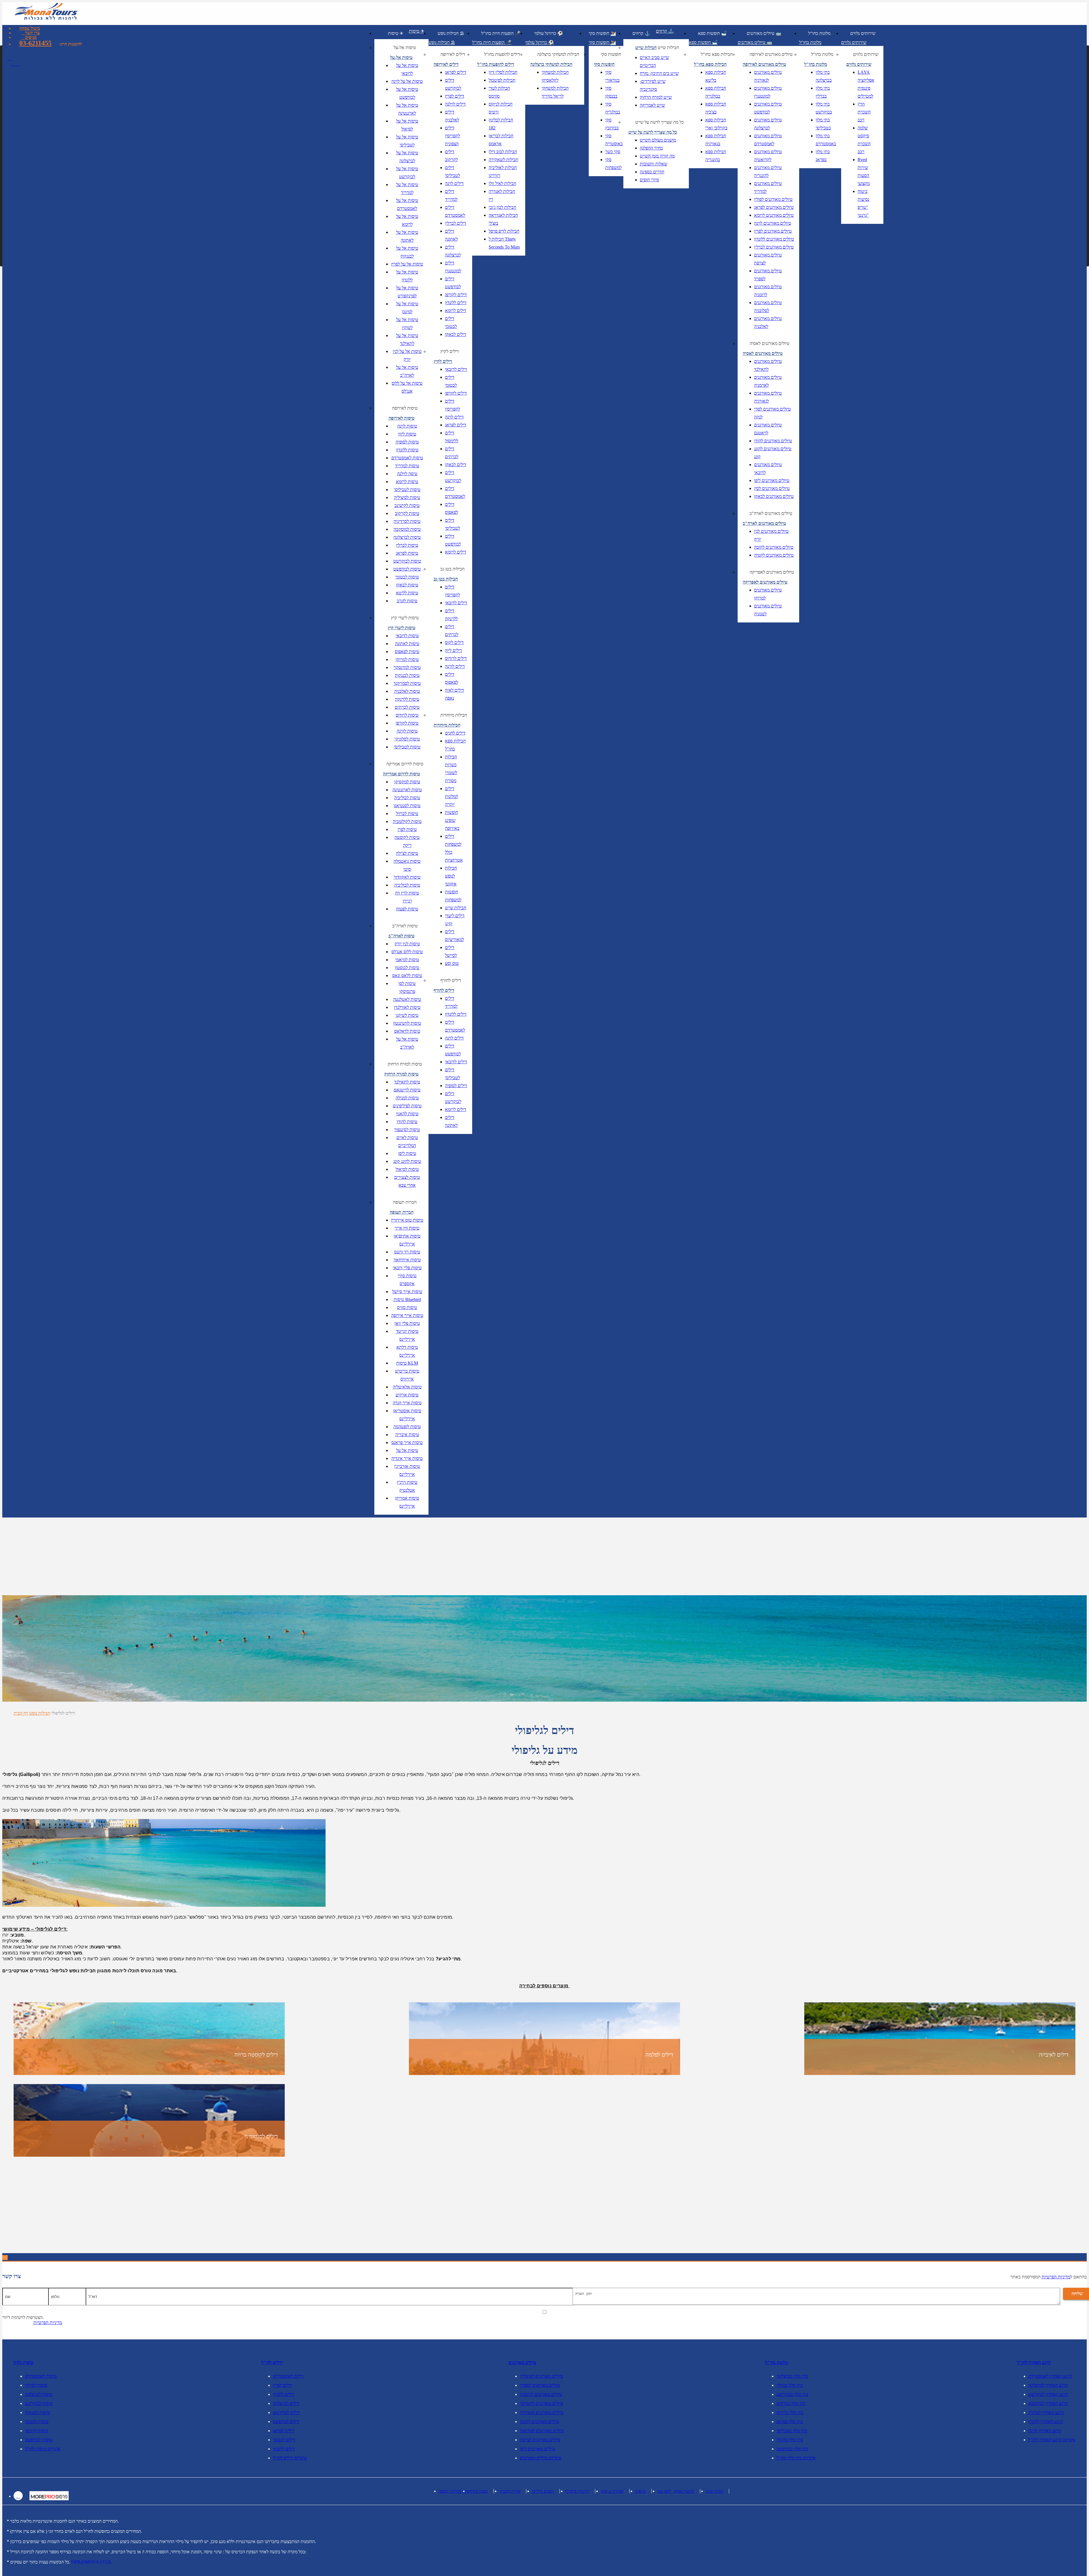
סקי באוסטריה (614, 140)
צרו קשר (32, 33)
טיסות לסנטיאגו (407, 806)
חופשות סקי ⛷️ (602, 33)
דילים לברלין (456, 223)
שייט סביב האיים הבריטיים (654, 61)
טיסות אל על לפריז (407, 264)
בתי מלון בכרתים (791, 2403)
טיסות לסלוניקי (407, 739)
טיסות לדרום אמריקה (405, 764)
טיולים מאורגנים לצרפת (768, 259)
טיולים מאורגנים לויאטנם (768, 429)
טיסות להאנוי (407, 1114)
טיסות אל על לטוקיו (407, 324)
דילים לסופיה (456, 1086)
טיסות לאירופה (405, 408)
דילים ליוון (453, 650)
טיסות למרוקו (407, 659)
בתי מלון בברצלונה (824, 76)
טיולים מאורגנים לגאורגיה (768, 76)
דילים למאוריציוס (454, 936)
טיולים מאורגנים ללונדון (774, 239)
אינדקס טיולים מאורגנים (541, 2458)
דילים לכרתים (452, 453)
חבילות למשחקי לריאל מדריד (555, 92)
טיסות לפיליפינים (407, 1106)
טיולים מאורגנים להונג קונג (773, 453)
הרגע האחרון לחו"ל (1034, 2363)
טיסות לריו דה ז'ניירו (407, 897)
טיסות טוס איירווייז (407, 1220)
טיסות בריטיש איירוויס (407, 1375)
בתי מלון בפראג (823, 156)
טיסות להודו (407, 1122)
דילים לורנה (455, 666)
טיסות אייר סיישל (407, 1292)
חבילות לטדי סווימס (499, 92)
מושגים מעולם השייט (658, 140)
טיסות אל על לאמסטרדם (407, 204)
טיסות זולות (24, 2363)
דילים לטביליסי (452, 171)
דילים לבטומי (451, 322)
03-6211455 (35, 43)
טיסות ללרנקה (407, 699)
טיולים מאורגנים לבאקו (774, 496)
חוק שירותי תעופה (453, 2491)
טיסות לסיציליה (407, 497)
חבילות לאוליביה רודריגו (503, 171)
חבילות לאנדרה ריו (502, 195)
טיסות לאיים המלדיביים (407, 1141)
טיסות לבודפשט (407, 569)
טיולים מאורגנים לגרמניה (541, 2394)
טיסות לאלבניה (407, 691)
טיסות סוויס (407, 1307)
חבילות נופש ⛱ (451, 33)
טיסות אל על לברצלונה (407, 157)
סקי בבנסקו (611, 92)
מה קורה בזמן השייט (657, 156)
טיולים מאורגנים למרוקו (768, 594)
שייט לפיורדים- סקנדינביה (653, 85)
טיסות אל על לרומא (407, 220)
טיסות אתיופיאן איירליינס (407, 1240)
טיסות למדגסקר (407, 667)
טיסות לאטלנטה (407, 999)
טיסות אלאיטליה (407, 1387)
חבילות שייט (456, 908)
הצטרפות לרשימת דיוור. (23, 2317)
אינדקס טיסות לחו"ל (43, 2449)
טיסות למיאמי (407, 960)
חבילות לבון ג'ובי (502, 207)
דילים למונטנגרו (453, 267)
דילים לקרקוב (451, 156)
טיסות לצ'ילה (407, 853)
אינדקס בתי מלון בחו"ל (796, 2458)
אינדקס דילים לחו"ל (290, 2458)
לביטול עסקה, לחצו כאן (676, 2491)
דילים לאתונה (451, 235)
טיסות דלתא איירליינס (407, 1351)
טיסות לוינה (407, 426)
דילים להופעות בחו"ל (502, 54)
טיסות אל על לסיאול (407, 125)
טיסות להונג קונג (407, 1161)
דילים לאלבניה (452, 116)
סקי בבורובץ (612, 124)
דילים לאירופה (453, 54)
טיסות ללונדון (407, 450)
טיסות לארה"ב (405, 926)
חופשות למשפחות (453, 896)
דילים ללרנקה (451, 615)
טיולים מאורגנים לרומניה (768, 291)
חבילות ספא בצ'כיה (716, 108)
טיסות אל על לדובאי (407, 69)
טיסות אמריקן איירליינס (407, 1502)
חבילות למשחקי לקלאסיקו (555, 76)
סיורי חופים (649, 180)
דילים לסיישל (451, 951)
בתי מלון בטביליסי (823, 124)
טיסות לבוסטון (407, 968)
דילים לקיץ (450, 351)
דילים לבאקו (456, 334)
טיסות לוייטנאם (407, 1090)
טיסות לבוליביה (407, 798)
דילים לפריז (455, 96)
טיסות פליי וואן (407, 1323)
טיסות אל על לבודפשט (407, 93)
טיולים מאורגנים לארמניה (768, 381)
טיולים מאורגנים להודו (773, 441)
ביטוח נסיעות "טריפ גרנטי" (863, 203)
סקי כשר (613, 152)
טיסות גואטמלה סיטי (407, 865)
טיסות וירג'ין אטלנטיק (407, 1486)
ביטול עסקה (30, 28)
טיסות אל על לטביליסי (407, 141)
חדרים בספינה (652, 172)
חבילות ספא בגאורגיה (716, 140)
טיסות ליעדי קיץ (405, 618)
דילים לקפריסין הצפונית (452, 136)
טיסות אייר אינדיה (407, 1458)
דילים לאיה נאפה (454, 694)
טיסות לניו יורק (407, 944)
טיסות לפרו (407, 829)
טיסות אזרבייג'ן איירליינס (407, 1470)
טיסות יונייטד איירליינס (407, 1335)
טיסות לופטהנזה (407, 1427)
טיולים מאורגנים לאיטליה (542, 2376)
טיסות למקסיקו (407, 782)
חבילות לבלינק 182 (501, 124)
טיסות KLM (407, 1363)
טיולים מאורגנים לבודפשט (768, 108)
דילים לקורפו (456, 295)
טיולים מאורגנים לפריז (773, 231)
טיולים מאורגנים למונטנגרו (768, 92)
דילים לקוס (454, 642)
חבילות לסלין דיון (503, 72)
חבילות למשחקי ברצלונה (558, 54)
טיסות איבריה (407, 1435)
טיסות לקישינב (407, 505)
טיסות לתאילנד (407, 1082)
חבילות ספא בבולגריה (716, 92)
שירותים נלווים (863, 33)
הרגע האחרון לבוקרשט (1048, 2394)
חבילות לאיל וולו (502, 183)
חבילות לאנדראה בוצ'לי (503, 219)
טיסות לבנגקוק (407, 675)
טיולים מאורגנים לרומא (774, 215)
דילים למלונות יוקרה (451, 796)
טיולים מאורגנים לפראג (774, 207)
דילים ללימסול (452, 437)
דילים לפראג (456, 72)
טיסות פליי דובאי (407, 1268)
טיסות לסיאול (407, 1169)
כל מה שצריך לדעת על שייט (659, 122)
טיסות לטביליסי (407, 490)
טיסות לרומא (407, 482)
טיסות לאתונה (407, 644)
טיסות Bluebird (407, 1299)
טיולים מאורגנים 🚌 (764, 33)
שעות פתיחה (478, 2491)
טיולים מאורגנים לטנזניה (768, 610)
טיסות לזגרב (407, 601)
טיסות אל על (407, 1450)
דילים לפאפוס (451, 508)
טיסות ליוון (407, 434)
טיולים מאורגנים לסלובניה (768, 307)
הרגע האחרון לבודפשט (1048, 2403)
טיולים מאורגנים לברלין (774, 247)
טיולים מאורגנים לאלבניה (768, 322)
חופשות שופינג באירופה (452, 820)
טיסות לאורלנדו (407, 1007)
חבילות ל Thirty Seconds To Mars (504, 243)
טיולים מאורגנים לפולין (773, 199)
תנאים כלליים (543, 2491)
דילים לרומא (456, 311)
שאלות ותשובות (654, 164)
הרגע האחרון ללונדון (1046, 2422)
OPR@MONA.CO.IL (92, 2562)
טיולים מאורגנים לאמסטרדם (768, 140)
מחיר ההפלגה (651, 148)
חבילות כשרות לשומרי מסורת (451, 769)
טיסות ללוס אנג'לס (407, 952)
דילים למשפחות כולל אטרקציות (454, 848)
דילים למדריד (451, 195)
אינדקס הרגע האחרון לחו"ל (1052, 2440)
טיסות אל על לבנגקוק (407, 252)
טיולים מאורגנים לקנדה (774, 555)
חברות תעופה (405, 1202)
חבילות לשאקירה (503, 160)
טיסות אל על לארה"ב (407, 371)
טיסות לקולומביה (407, 821)
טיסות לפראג (407, 553)
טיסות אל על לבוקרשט (407, 173)
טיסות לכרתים (407, 707)
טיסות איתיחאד (407, 1260)
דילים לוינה (454, 183)
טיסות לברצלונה (407, 537)
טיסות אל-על (405, 48)
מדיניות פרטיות (577, 2491)
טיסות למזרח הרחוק (405, 1064)
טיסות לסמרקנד (407, 683)
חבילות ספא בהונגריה (716, 156)
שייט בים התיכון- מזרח (659, 73)
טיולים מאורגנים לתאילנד (768, 365)
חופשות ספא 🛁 (712, 33)
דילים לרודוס (456, 658)
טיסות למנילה (407, 1098)
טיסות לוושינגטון (407, 1023)
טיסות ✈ (396, 33)
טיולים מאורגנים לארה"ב (771, 513)
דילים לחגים (455, 733)
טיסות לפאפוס (407, 652)
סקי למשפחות (613, 164)
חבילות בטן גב (452, 569)
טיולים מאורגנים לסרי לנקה (773, 413)
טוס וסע (452, 963)
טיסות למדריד (407, 466)
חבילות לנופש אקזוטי (451, 876)
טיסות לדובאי (407, 636)
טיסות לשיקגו (407, 1015)
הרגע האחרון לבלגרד (1046, 2412)
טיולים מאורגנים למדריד (768, 187)
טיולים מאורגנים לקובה (774, 547)
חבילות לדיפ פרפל (504, 231)
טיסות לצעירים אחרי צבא (407, 1181)
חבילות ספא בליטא (716, 76)
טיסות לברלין (407, 545)
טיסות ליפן (407, 1153)
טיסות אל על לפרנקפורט (407, 292)
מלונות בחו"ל (819, 33)
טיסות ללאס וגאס (407, 976)
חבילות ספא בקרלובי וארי (716, 124)
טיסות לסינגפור (407, 1130)
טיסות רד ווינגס (407, 1252)
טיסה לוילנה (407, 474)
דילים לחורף (451, 980)
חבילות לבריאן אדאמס (501, 140)
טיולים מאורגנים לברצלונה (768, 124)
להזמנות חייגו (71, 44)
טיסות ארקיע (407, 1395)
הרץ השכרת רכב (864, 112)
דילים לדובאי (456, 369)
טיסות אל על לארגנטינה (407, 109)
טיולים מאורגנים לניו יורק (771, 535)
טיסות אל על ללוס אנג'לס (407, 387)
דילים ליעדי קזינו (455, 920)
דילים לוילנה (455, 104)
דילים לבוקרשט (453, 84)
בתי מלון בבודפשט (792, 2449)
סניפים (31, 37)
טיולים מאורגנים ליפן (772, 480)
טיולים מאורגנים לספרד (768, 275)
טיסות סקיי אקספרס (407, 1280)
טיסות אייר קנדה (407, 1403)
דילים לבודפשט (453, 283)
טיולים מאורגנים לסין (772, 488)
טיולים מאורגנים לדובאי (768, 469)
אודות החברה (510, 2491)
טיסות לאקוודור (407, 877)
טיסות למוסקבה (407, 529)
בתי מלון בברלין (823, 92)
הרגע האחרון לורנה (1045, 2431)
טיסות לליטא (407, 593)
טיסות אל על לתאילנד (407, 339)
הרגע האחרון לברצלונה (1048, 2385)
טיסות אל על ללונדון (407, 276)
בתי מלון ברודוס (790, 2412)
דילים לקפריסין (452, 405)
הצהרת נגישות (612, 2491)
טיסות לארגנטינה (407, 790)
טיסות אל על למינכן (407, 308)
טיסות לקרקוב (407, 513)
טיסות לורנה (407, 731)
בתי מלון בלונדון (790, 2440)
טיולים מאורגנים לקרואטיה (768, 156)
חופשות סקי (611, 54)
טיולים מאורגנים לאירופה (771, 54)
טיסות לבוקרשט (407, 561)
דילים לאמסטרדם (455, 211)
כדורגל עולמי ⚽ (549, 33)
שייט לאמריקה (652, 105)
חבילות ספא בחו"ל (455, 745)
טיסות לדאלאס (407, 1031)
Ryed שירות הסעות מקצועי (864, 171)
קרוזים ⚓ (641, 33)
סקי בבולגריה (613, 108)
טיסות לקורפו (407, 723)
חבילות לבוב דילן (503, 152)
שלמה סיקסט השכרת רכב (864, 140)
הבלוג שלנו (715, 2491)
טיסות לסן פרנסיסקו (407, 987)
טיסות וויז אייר (407, 1228)
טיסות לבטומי (407, 577)
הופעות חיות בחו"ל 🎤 (501, 33)
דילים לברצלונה (453, 251)
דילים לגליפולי (63, 1713)
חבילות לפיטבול (502, 80)
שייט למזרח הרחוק (656, 97)
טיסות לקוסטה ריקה (407, 841)
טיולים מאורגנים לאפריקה (772, 572)
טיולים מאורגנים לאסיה (770, 343)
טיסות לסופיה (407, 442)
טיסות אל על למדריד (407, 189)
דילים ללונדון (456, 303)
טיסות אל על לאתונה (407, 236)
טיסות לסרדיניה (407, 521)
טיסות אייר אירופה (407, 1315)
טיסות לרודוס (407, 715)
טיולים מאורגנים (522, 2363)
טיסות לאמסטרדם (407, 458)
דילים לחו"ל (272, 2363)
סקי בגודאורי (612, 76)
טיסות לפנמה (407, 909)
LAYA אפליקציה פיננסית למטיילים (866, 84)
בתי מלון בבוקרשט (824, 108)
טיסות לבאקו (407, 585)
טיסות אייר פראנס (407, 1442)
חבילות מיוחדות (454, 715)
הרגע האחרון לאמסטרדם (1050, 2376)
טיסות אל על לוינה (407, 81)
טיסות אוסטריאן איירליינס (407, 1415)
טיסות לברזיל (407, 814)
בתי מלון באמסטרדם (826, 140)
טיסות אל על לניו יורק (407, 355)
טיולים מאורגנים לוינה (773, 223)
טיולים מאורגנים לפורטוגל (542, 2431)
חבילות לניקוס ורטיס (501, 108)
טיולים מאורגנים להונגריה (768, 171)
